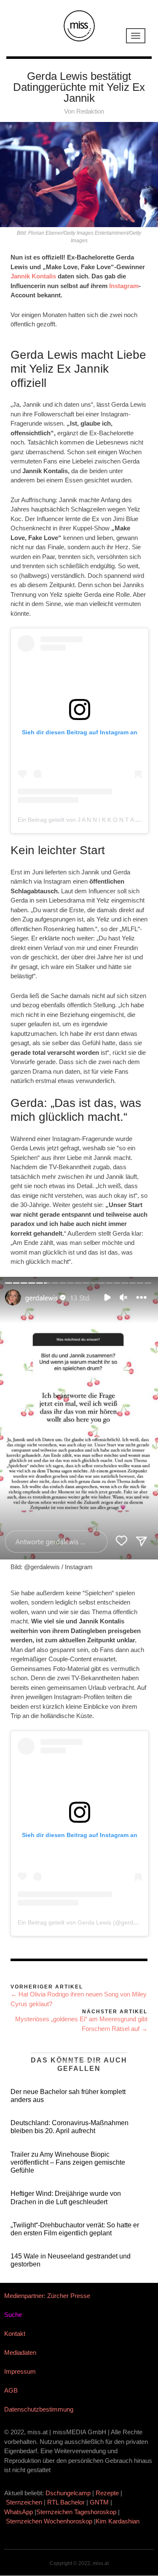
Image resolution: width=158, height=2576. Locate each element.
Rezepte (107, 2493)
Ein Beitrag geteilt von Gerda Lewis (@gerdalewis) (85, 1922)
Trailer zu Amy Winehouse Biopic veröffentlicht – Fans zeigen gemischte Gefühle (68, 2162)
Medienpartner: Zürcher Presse (47, 2296)
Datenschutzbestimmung (39, 2409)
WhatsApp (19, 2512)
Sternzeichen (24, 2502)
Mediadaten (20, 2352)
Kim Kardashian (118, 2521)
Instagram (124, 286)
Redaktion (90, 111)
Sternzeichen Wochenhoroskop (49, 2521)
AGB (11, 2390)
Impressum (20, 2371)
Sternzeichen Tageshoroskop (76, 2512)
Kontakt (15, 2334)
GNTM (99, 2502)
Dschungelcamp (68, 2493)
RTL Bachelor (66, 2502)
